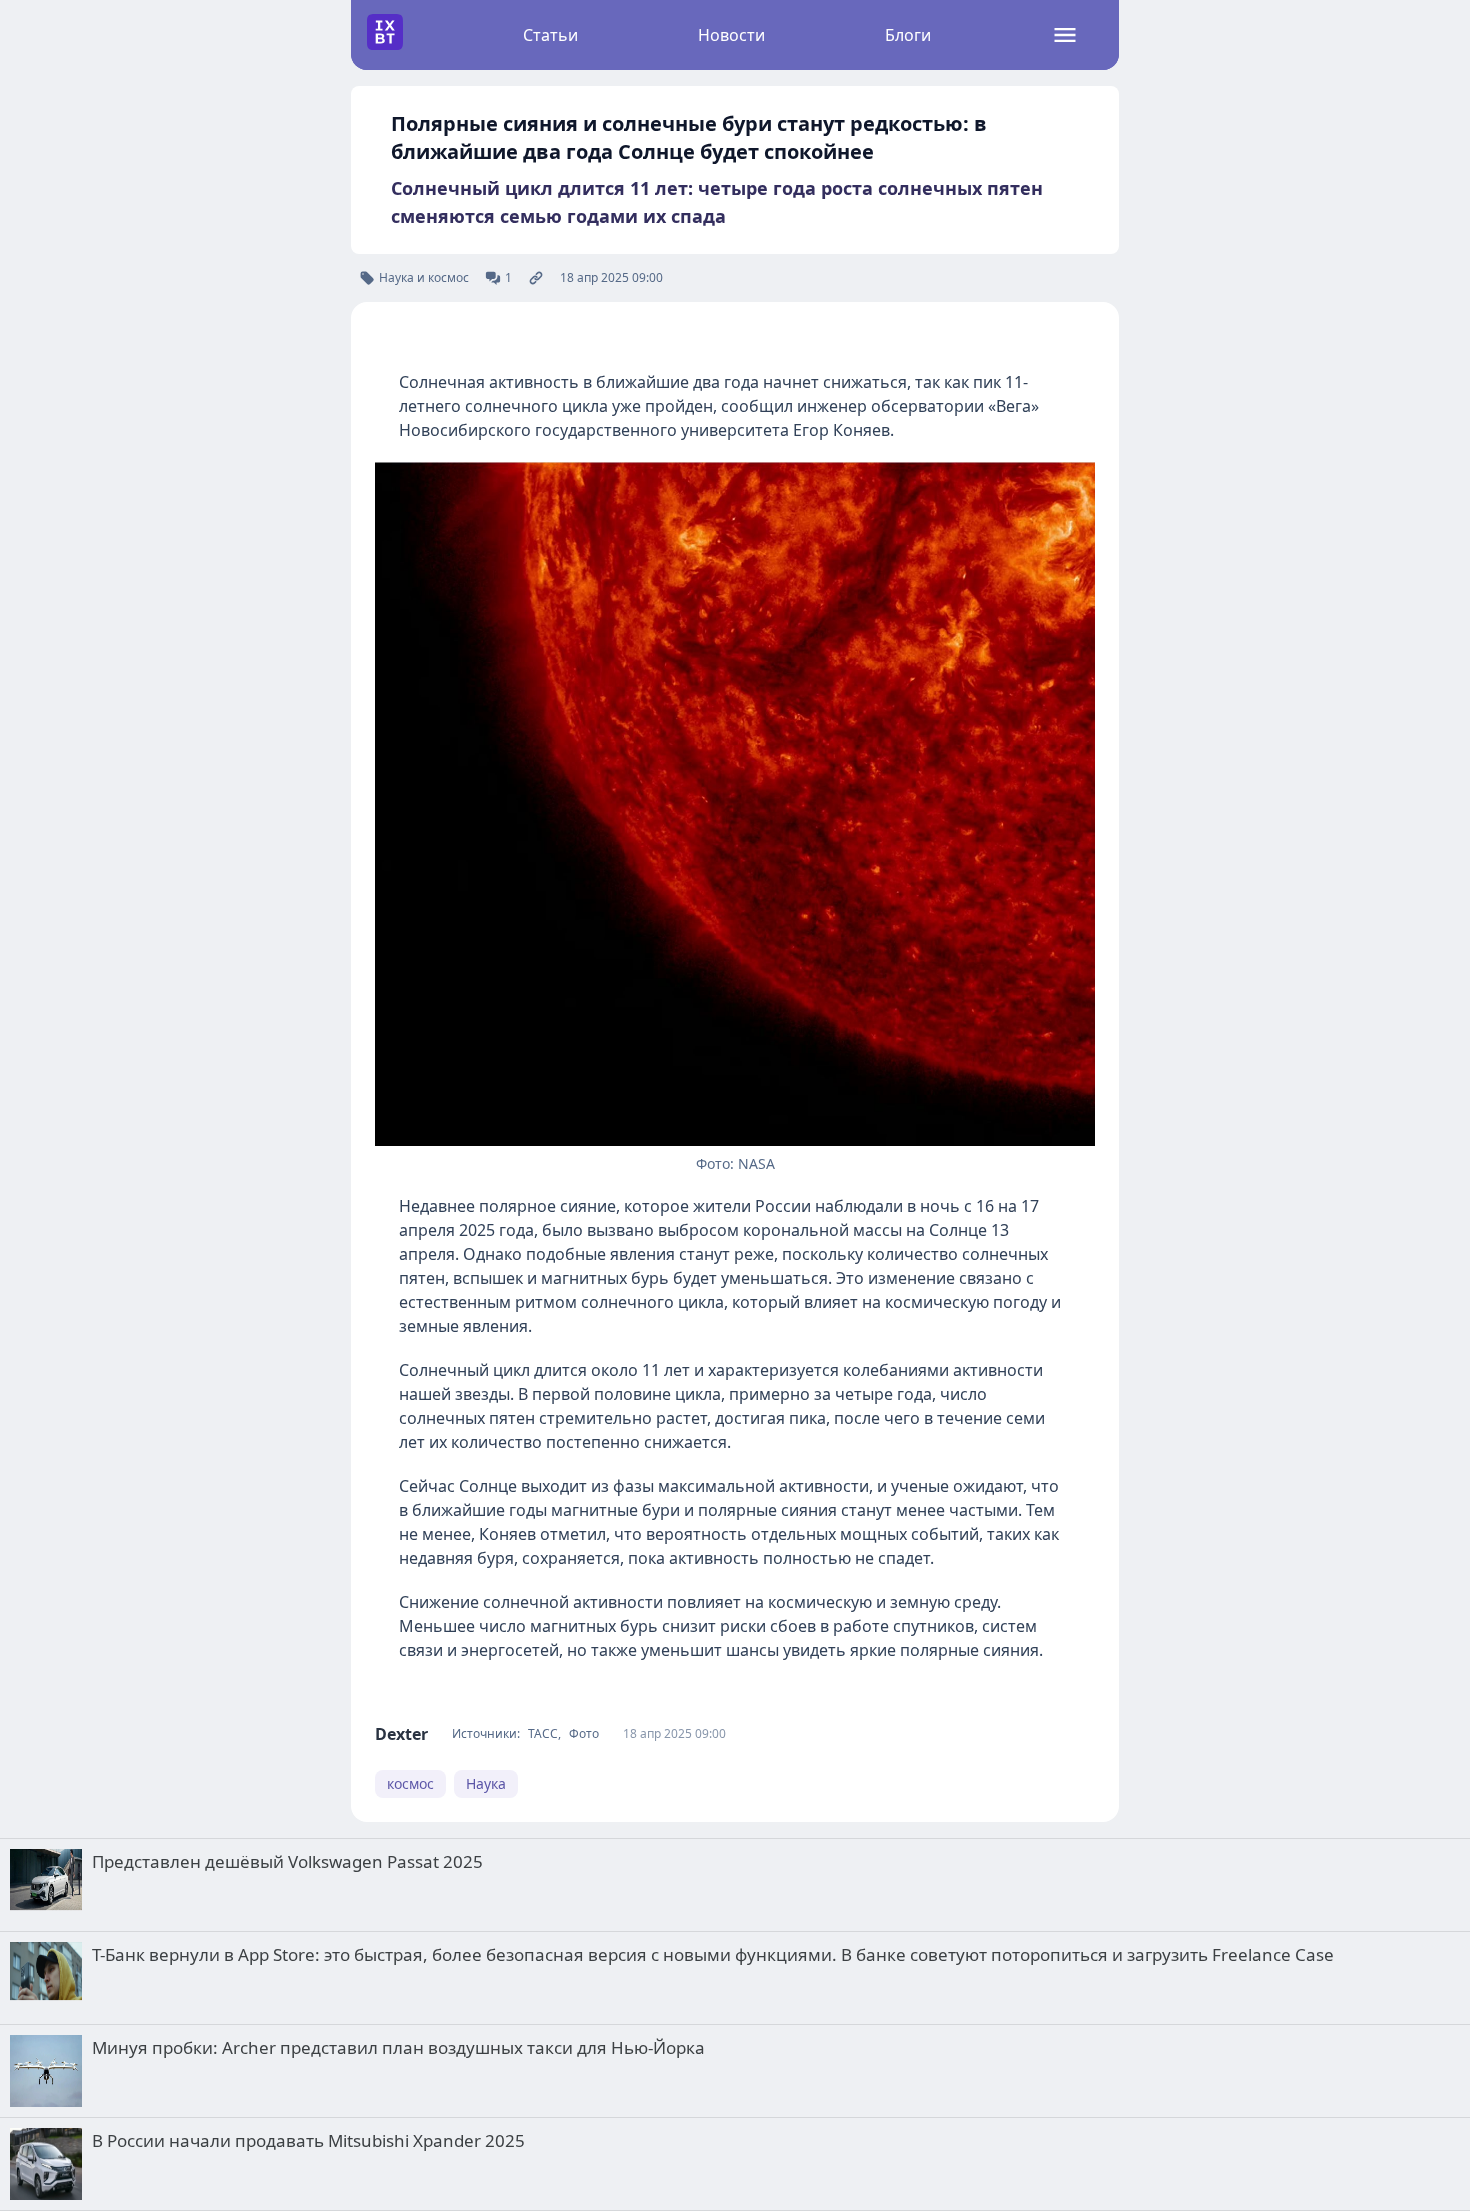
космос (410, 1783)
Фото (584, 1734)
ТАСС (543, 1734)
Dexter (401, 1734)
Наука (486, 1783)
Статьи (550, 35)
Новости (731, 35)
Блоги (908, 35)
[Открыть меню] (1065, 35)
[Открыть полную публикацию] (536, 278)
